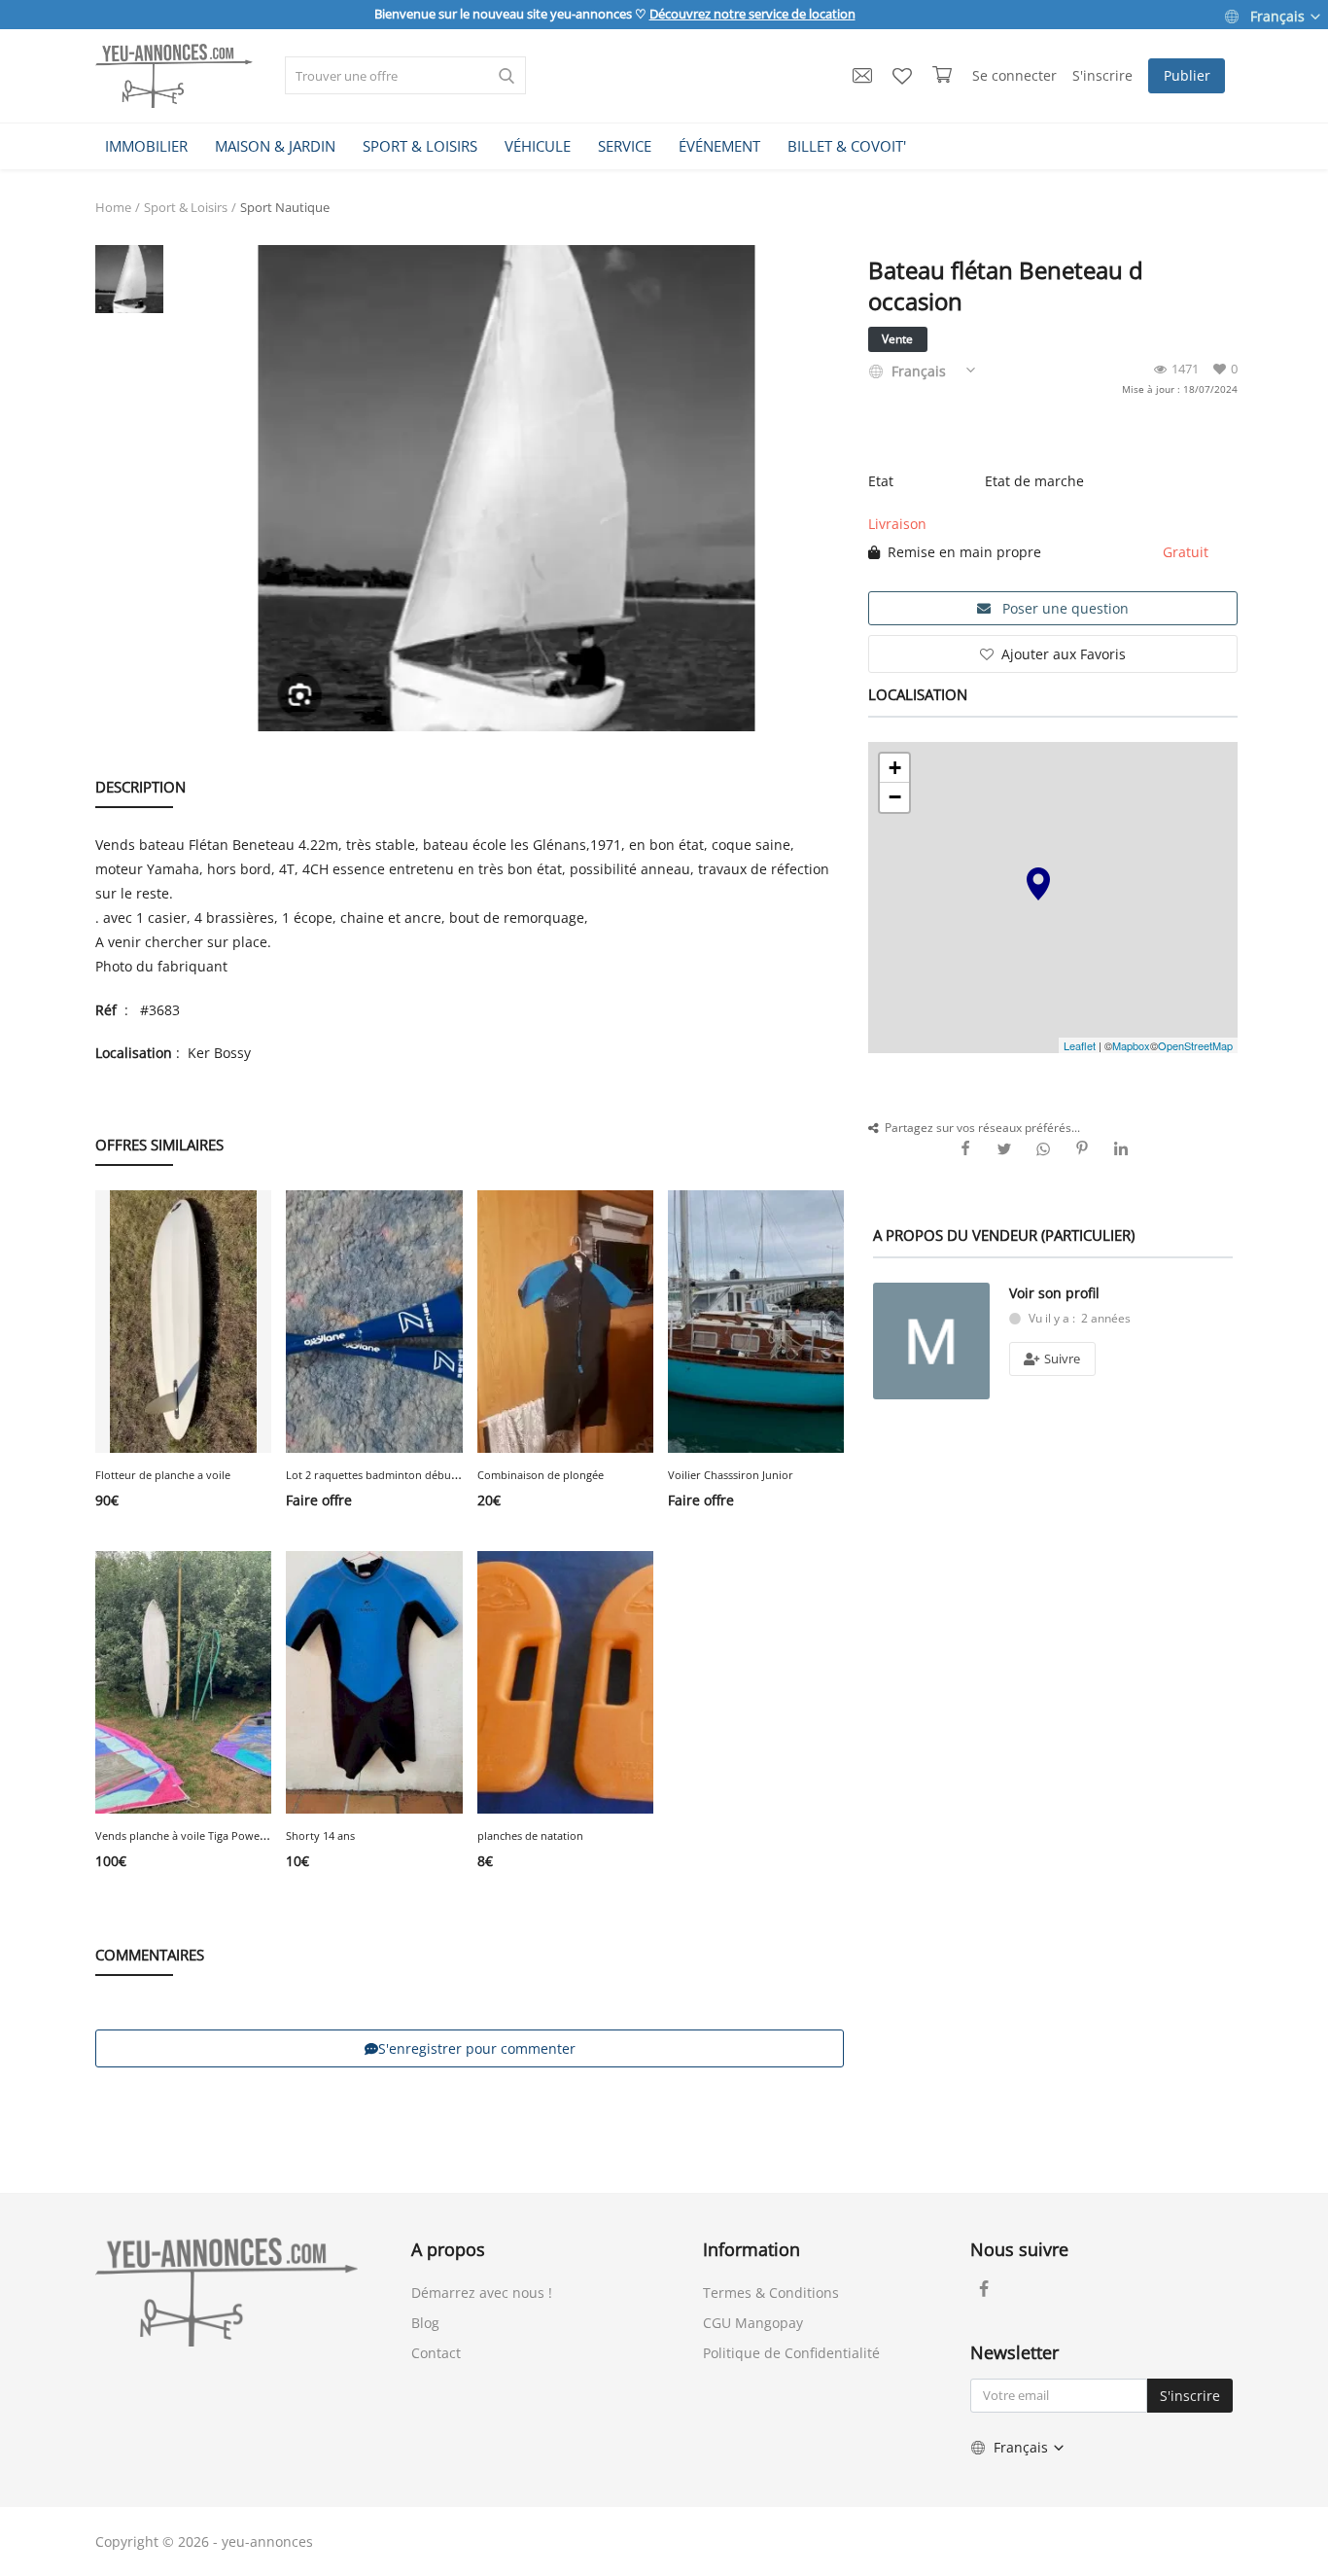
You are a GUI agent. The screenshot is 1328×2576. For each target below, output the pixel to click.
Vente (897, 339)
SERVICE (625, 146)
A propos (448, 2249)
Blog (425, 2323)
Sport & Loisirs (186, 207)
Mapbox (1131, 1045)
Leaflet (1080, 1045)
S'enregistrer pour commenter (477, 2048)
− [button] (895, 797)
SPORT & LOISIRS (420, 146)
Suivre (1061, 1359)
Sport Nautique (285, 207)
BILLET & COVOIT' (847, 146)
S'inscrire (1102, 75)
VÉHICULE (538, 146)
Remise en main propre (961, 552)
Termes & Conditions (771, 2293)
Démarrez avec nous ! (482, 2293)
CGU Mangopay (753, 2323)
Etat (881, 481)
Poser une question (1064, 608)
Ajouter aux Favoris (1064, 654)
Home (113, 207)
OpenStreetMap (1195, 1045)
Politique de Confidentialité (791, 2353)
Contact (436, 2353)
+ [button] (895, 768)
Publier (1187, 75)
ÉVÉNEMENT (719, 146)
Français (1277, 16)
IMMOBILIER (146, 146)
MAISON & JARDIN (275, 146)
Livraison (897, 524)
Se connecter (1014, 75)
